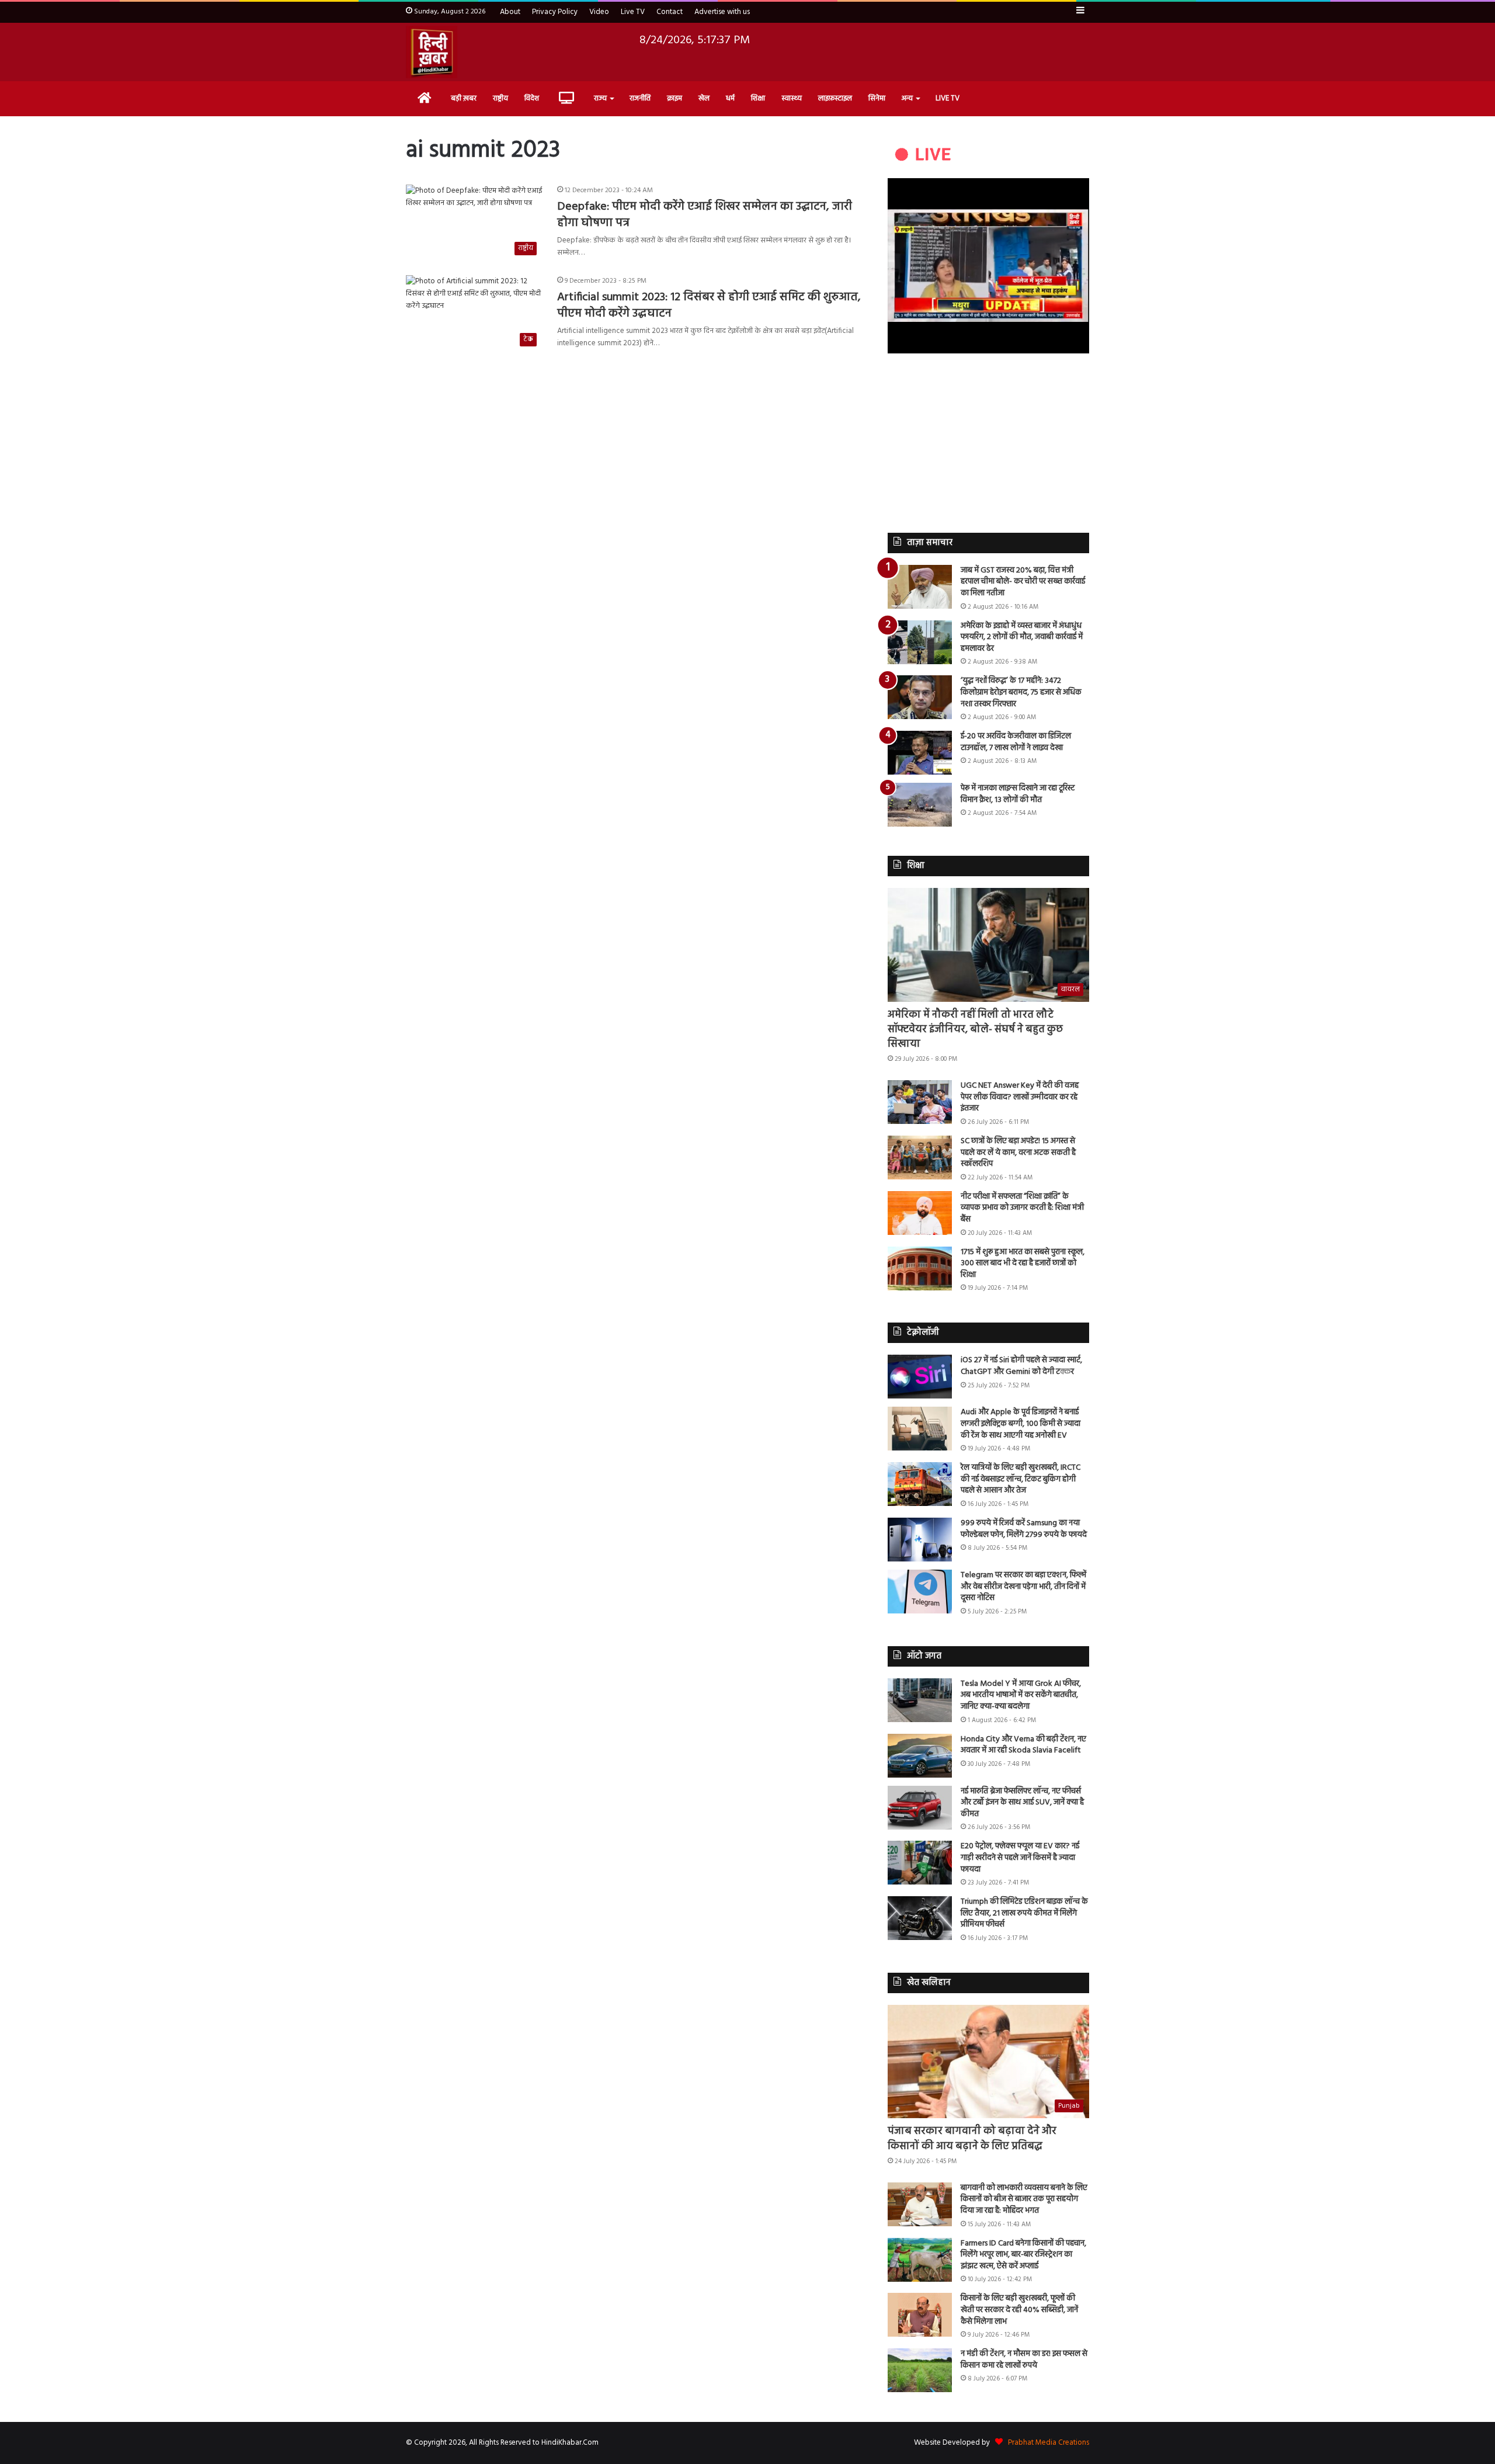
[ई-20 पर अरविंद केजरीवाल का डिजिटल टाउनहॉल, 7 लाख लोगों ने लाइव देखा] (920, 753)
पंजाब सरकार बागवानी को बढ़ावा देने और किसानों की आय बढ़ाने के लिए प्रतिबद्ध (972, 2139)
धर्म (730, 98)
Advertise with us (722, 12)
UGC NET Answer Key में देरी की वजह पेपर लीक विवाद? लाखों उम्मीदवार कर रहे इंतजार (1020, 1097)
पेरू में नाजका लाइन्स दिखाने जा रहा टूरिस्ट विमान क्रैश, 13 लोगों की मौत (1018, 794)
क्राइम (675, 98)
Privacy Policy (555, 12)
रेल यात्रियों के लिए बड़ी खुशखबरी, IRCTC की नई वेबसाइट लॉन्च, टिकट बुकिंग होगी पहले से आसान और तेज (1021, 1479)
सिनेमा (877, 98)
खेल (704, 98)
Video (599, 12)
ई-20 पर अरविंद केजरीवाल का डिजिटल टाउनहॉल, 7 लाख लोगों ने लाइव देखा (1016, 742)
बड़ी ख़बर (464, 98)
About (510, 12)
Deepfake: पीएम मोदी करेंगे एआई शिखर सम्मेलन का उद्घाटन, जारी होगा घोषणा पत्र (705, 215)
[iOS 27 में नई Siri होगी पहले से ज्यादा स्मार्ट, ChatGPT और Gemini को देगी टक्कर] (920, 1377)
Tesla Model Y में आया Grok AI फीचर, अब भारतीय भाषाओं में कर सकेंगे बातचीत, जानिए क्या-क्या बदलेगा (1021, 1695)
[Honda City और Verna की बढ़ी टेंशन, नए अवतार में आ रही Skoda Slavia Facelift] (920, 1756)
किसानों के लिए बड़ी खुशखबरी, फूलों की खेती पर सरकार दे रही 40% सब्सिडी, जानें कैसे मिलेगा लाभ (1019, 2310)
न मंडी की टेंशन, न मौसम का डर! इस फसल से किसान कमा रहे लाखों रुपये (1024, 2360)
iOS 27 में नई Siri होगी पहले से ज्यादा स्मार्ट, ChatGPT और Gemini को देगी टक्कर (1021, 1366)
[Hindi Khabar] (432, 52)
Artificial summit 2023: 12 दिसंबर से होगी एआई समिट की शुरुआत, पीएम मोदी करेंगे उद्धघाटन (709, 306)
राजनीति (640, 98)
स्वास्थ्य (792, 98)
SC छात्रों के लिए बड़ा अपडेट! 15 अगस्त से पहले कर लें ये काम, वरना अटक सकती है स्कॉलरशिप (1018, 1153)
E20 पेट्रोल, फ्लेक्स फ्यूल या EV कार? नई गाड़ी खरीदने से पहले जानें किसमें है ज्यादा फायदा (1020, 1858)
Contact (670, 12)
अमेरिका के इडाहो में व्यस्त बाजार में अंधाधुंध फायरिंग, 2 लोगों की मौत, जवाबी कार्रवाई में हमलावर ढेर (1022, 637)
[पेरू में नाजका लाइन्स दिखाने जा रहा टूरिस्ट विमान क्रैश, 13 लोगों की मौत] (920, 805)
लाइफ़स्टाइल (835, 98)
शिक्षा (758, 98)
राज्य (600, 98)
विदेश (532, 98)
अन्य (907, 98)
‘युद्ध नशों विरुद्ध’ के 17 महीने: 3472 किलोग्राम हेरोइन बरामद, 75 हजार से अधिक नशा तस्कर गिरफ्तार (1021, 692)
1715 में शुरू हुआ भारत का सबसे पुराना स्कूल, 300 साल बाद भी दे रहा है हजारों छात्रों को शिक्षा (1023, 1264)
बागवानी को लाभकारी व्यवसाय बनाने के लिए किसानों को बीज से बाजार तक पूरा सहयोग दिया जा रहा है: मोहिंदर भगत (1024, 2199)
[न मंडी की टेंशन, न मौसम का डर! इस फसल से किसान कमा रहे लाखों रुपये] (920, 2370)
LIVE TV (948, 98)
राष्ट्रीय (500, 98)
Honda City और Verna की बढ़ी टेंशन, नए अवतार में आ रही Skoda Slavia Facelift (1023, 1745)
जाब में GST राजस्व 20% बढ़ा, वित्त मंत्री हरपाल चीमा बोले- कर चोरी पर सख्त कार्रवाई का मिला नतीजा (1023, 582)
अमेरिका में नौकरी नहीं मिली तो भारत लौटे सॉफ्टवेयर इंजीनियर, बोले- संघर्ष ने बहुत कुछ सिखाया (975, 1030)
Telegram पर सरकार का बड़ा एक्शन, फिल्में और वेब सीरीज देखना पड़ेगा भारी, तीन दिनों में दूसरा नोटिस (1023, 1587)
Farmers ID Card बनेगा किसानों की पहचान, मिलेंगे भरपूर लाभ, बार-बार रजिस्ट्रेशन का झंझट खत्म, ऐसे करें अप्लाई (1023, 2255)
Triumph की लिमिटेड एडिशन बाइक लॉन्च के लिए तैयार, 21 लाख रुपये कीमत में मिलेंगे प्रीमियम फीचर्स (1024, 1913)
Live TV (633, 12)
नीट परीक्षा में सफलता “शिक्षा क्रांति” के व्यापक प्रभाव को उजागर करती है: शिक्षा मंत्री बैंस (1022, 1208)
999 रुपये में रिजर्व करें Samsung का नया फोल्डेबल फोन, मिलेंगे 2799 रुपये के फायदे (1024, 1529)
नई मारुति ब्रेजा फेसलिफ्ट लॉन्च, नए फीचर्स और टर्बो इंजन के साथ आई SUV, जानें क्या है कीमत (1022, 1803)
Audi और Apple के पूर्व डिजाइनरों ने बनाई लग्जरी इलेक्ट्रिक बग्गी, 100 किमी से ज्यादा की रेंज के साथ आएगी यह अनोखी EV (1021, 1424)
